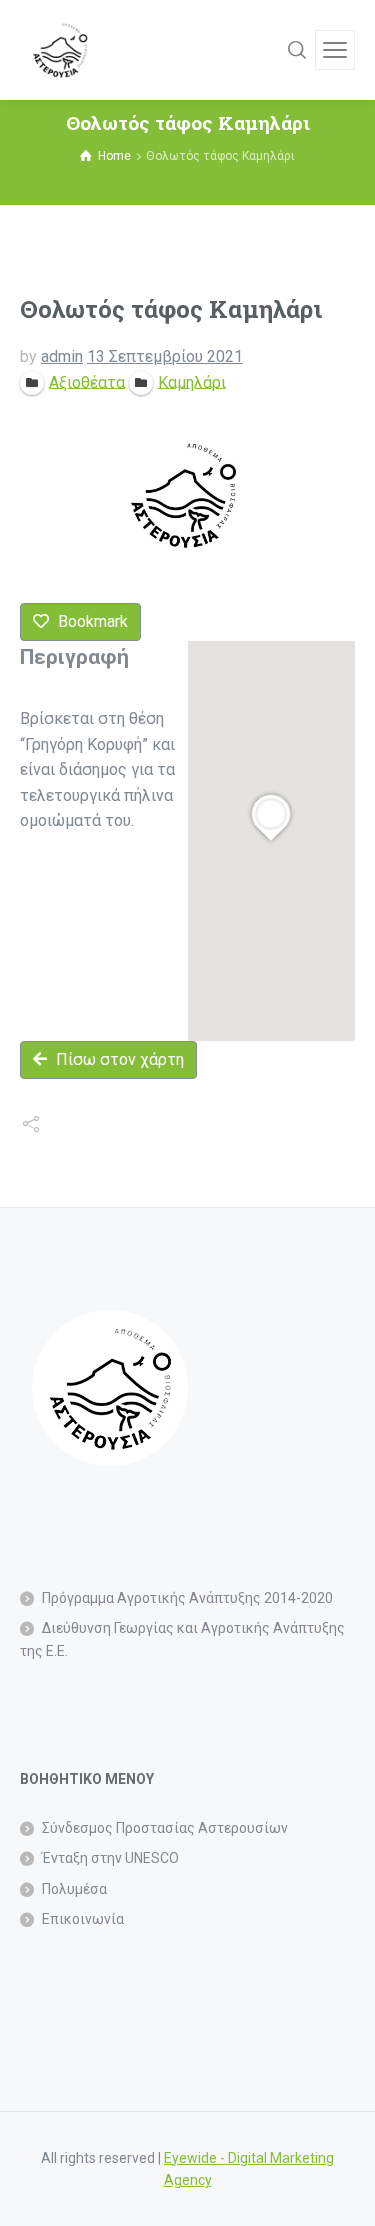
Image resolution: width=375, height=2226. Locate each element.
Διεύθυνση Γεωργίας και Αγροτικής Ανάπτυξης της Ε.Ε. (182, 1639)
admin (62, 356)
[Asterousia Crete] (60, 50)
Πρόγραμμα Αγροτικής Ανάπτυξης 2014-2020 (187, 1598)
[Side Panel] (335, 50)
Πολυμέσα (74, 1889)
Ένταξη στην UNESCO (110, 1858)
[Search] (297, 50)
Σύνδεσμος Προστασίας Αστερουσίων (165, 1828)
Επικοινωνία (83, 1919)
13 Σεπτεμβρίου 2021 (165, 356)
